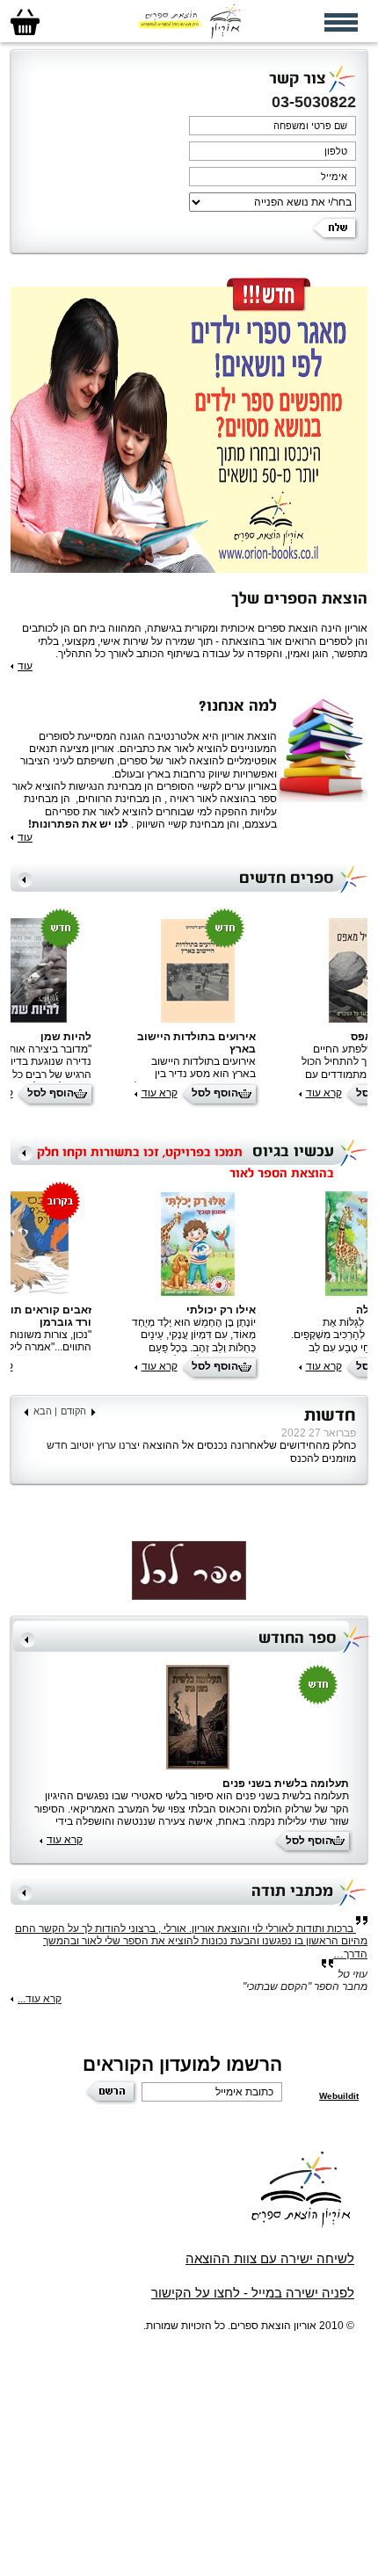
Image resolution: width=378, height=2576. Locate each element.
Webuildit (339, 2096)
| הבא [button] (45, 1411)
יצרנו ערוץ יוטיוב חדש (92, 1445)
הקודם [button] (73, 1411)
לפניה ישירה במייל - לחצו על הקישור (253, 2293)
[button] (25, 880)
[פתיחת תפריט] (341, 22)
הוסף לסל (215, 1093)
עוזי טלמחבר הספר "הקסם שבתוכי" (305, 1980)
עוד (25, 666)
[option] (189, 1011)
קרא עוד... (40, 1999)
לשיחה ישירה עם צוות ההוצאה (270, 2258)
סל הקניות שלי (25, 22)
